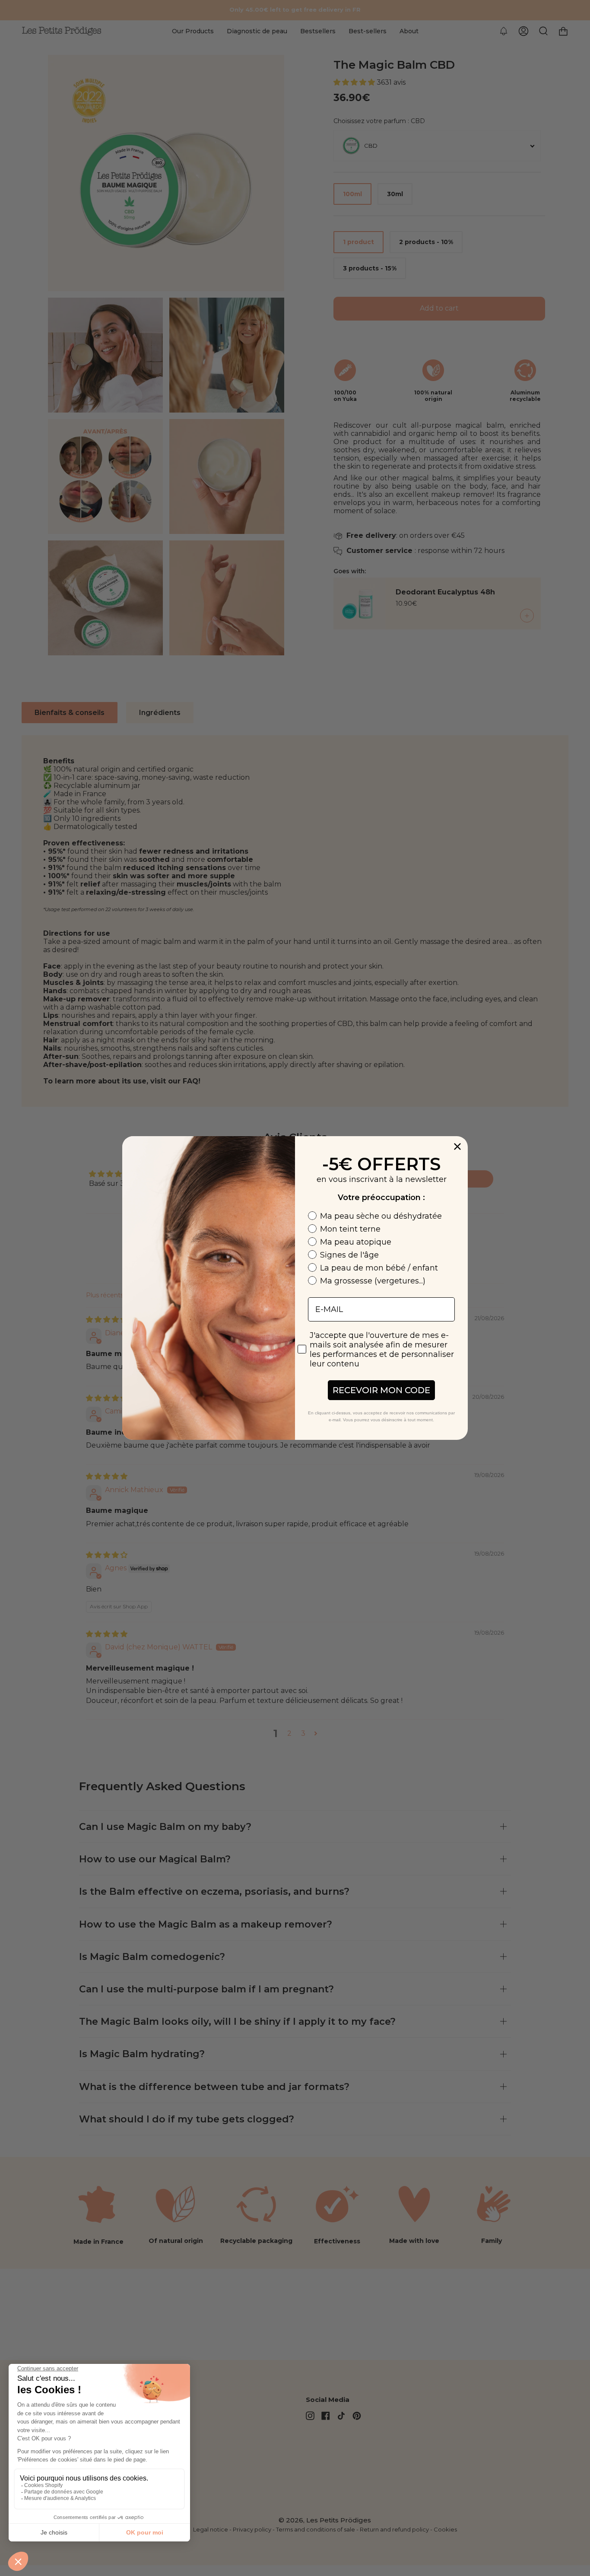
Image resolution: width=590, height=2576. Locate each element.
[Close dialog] (457, 1147)
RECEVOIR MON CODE (381, 1390)
